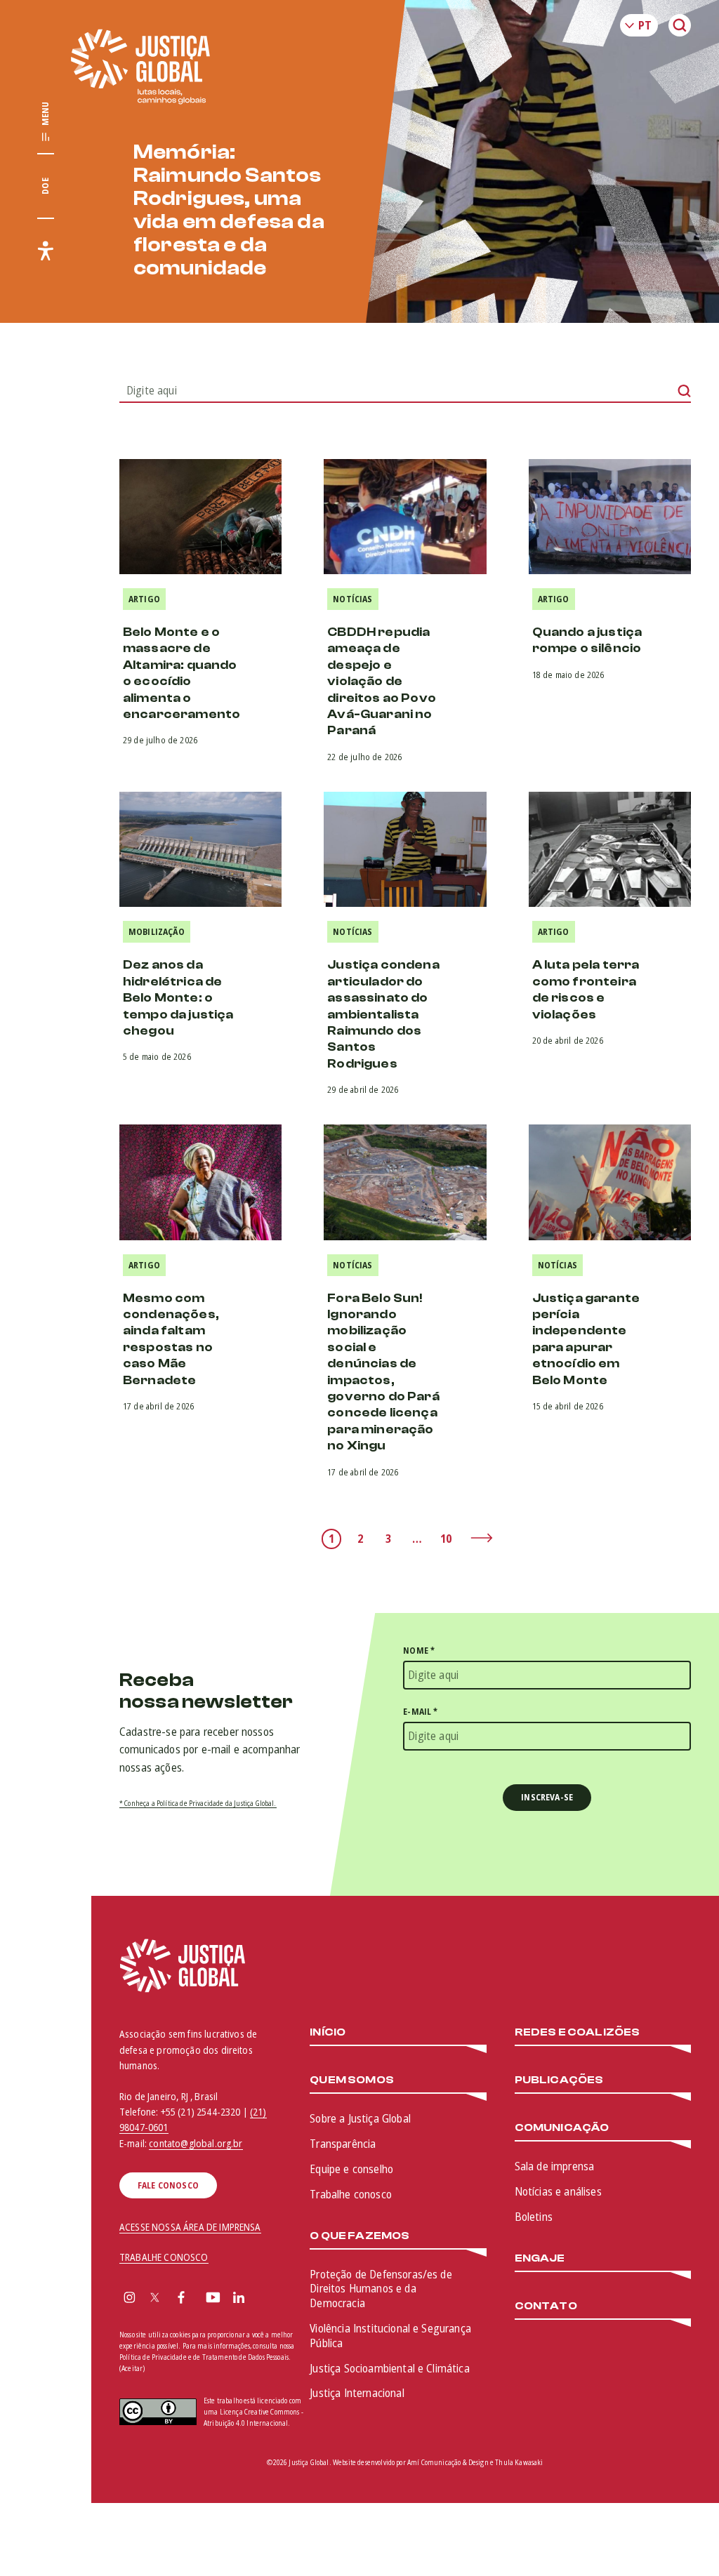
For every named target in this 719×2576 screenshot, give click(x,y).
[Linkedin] (239, 2299)
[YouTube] (213, 2299)
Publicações (559, 2080)
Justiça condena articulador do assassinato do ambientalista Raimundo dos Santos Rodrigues (383, 1014)
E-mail (420, 1712)
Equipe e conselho (351, 2169)
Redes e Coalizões (578, 2032)
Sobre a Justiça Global (360, 2118)
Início (328, 2032)
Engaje (540, 2258)
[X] (155, 2299)
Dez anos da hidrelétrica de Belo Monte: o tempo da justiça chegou (178, 998)
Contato (546, 2306)
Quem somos (352, 2080)
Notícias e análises (558, 2191)
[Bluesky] (266, 2299)
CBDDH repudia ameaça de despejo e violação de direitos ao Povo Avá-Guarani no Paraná (382, 681)
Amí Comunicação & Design (448, 2462)
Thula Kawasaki (519, 2462)
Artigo (144, 599)
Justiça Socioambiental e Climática (389, 2368)
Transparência (343, 2144)
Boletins (534, 2217)
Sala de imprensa (555, 2166)
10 (446, 1539)
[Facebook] (181, 2299)
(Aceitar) (132, 2369)
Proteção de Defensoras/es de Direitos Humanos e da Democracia (381, 2289)
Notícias (352, 599)
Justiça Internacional (357, 2393)
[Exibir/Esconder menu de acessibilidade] (46, 251)
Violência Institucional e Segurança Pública (390, 2336)
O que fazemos (359, 2236)
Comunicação (562, 2128)
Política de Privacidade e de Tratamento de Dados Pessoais (204, 2357)
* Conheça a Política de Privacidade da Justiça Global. (198, 1803)
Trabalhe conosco (351, 2194)
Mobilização (157, 932)
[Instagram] (130, 2299)
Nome (419, 1651)
